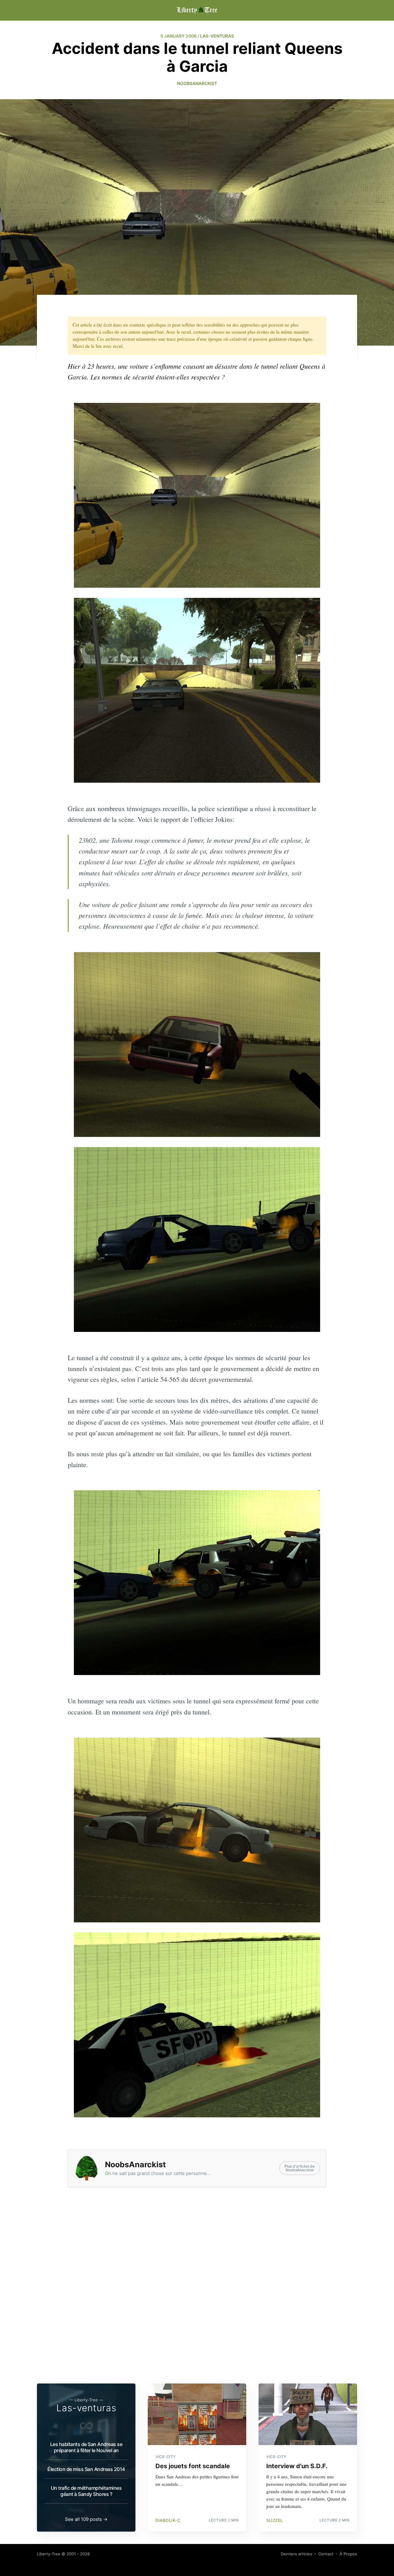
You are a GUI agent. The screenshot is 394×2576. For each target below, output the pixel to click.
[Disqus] (197, 2294)
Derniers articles (296, 2554)
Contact (326, 2554)
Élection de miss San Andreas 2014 (86, 2469)
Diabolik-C (168, 2520)
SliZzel (275, 2520)
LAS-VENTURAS (217, 36)
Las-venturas (86, 2408)
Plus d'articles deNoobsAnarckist (300, 2168)
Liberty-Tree (49, 2554)
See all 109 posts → (86, 2519)
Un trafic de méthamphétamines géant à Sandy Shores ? (86, 2491)
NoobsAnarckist (197, 83)
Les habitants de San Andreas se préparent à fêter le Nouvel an (86, 2447)
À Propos (348, 2554)
